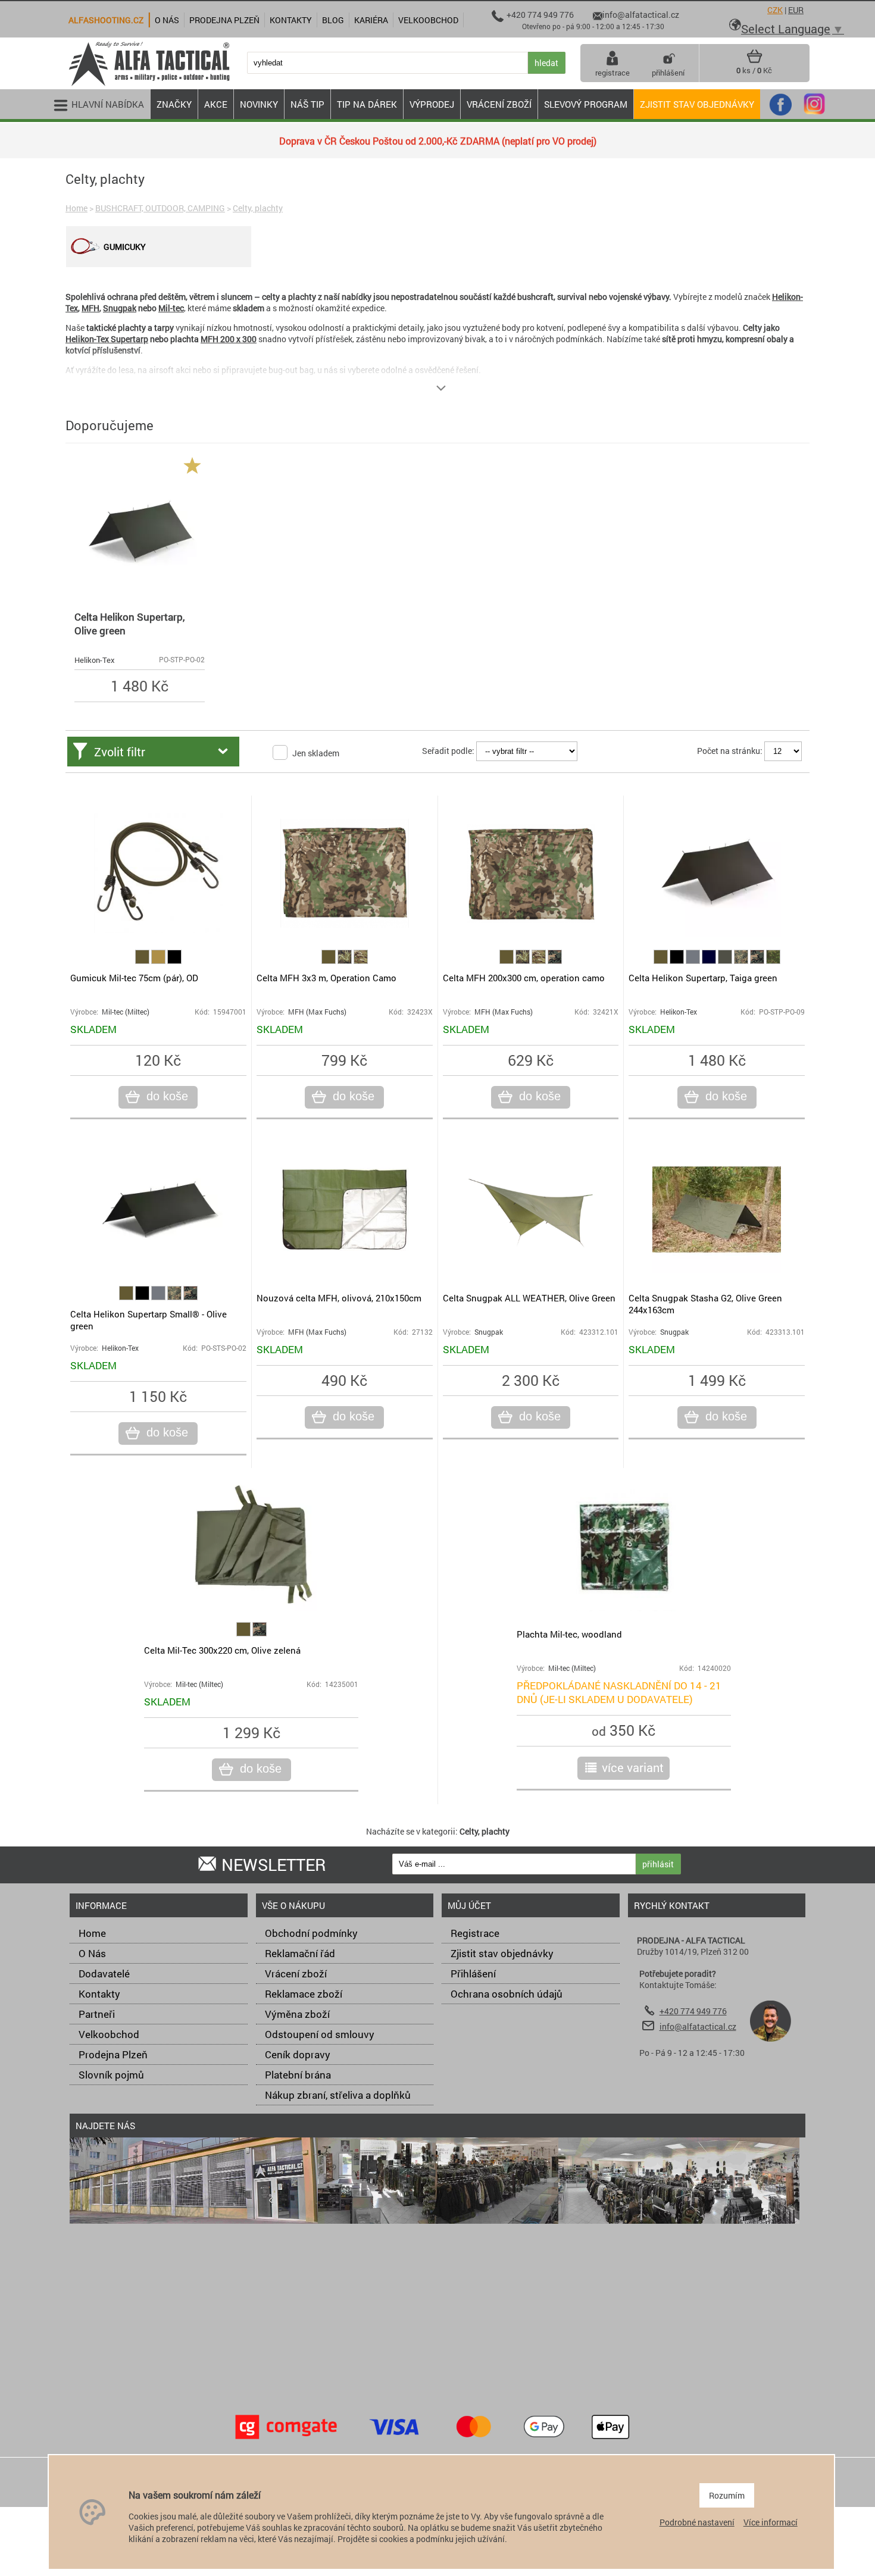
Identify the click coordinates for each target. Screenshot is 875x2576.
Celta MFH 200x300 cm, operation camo (524, 978)
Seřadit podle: (448, 751)
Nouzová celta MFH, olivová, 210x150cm (339, 1298)
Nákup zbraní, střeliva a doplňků (338, 2095)
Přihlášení (473, 1974)
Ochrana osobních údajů (507, 1994)
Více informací (771, 2522)
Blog (333, 20)
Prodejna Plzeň (113, 2054)
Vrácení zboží (296, 1974)
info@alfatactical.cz (698, 2026)
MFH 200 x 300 (229, 339)
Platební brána (298, 2075)
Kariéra (371, 20)
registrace (612, 73)
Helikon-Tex (95, 660)
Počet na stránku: (730, 751)
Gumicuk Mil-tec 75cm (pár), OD (134, 978)
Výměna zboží (297, 2014)
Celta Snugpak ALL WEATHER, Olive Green (529, 1298)
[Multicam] (361, 961)
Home (76, 208)
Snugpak (120, 308)
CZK (775, 10)
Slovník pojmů (111, 2075)
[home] (149, 85)
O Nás (92, 1953)
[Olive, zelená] (143, 961)
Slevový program (586, 104)
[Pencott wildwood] (773, 961)
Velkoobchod (109, 2034)
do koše (167, 1096)
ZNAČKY (174, 104)
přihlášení (668, 73)
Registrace (475, 1933)
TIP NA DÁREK (367, 104)
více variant (633, 1767)
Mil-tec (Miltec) (126, 1012)
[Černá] (174, 961)
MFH (90, 308)
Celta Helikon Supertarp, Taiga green (703, 978)
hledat (546, 63)
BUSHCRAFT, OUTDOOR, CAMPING (160, 208)
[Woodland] (555, 961)
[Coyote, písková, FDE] (159, 961)
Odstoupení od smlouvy (320, 2034)
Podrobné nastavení (697, 2522)
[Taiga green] (726, 961)
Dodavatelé (104, 1974)
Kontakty (99, 1994)
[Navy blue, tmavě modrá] (710, 961)
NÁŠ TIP (307, 104)
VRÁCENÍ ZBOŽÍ (499, 104)
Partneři (97, 2014)
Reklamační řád (300, 1953)
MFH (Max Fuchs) (317, 1012)
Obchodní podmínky (311, 1933)
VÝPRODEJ (432, 104)
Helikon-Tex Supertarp (107, 339)
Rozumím (727, 2495)
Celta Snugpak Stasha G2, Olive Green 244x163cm (705, 1304)
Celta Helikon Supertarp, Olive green (129, 624)
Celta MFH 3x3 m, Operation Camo (326, 978)
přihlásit (658, 1864)
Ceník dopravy (298, 2054)
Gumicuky (125, 247)
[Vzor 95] (346, 961)
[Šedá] (694, 961)
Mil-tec (171, 308)
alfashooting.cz (106, 20)
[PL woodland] (742, 961)
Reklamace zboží (304, 1994)
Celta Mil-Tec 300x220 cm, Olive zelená (222, 1650)
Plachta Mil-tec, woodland (569, 1634)
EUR (796, 10)
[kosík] (754, 61)
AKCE (216, 104)
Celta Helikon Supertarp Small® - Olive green (149, 1320)
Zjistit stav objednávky (697, 104)
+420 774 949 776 (693, 2011)
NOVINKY (259, 104)
